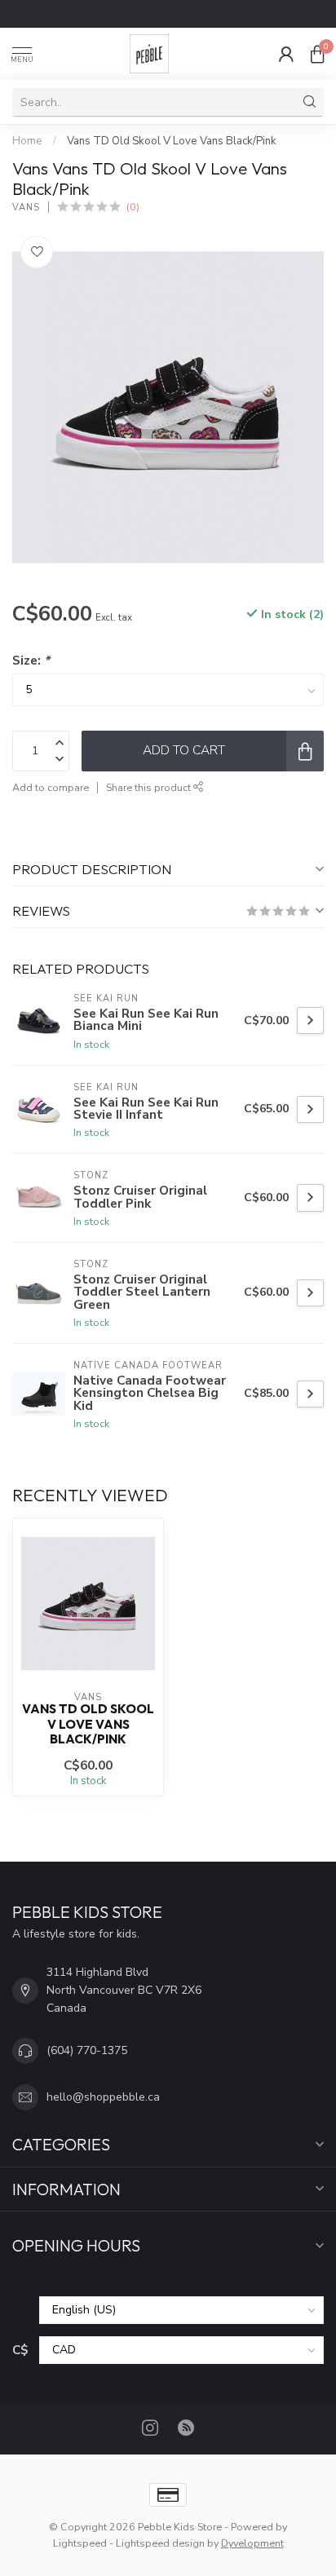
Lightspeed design (160, 2543)
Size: (31, 660)
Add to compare (51, 787)
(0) (133, 207)
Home (27, 141)
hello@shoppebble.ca (103, 2097)
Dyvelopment (252, 2543)
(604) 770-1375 (87, 2050)
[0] (317, 54)
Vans (26, 208)
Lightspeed (80, 2543)
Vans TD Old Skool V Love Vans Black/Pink (172, 141)
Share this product (150, 787)
